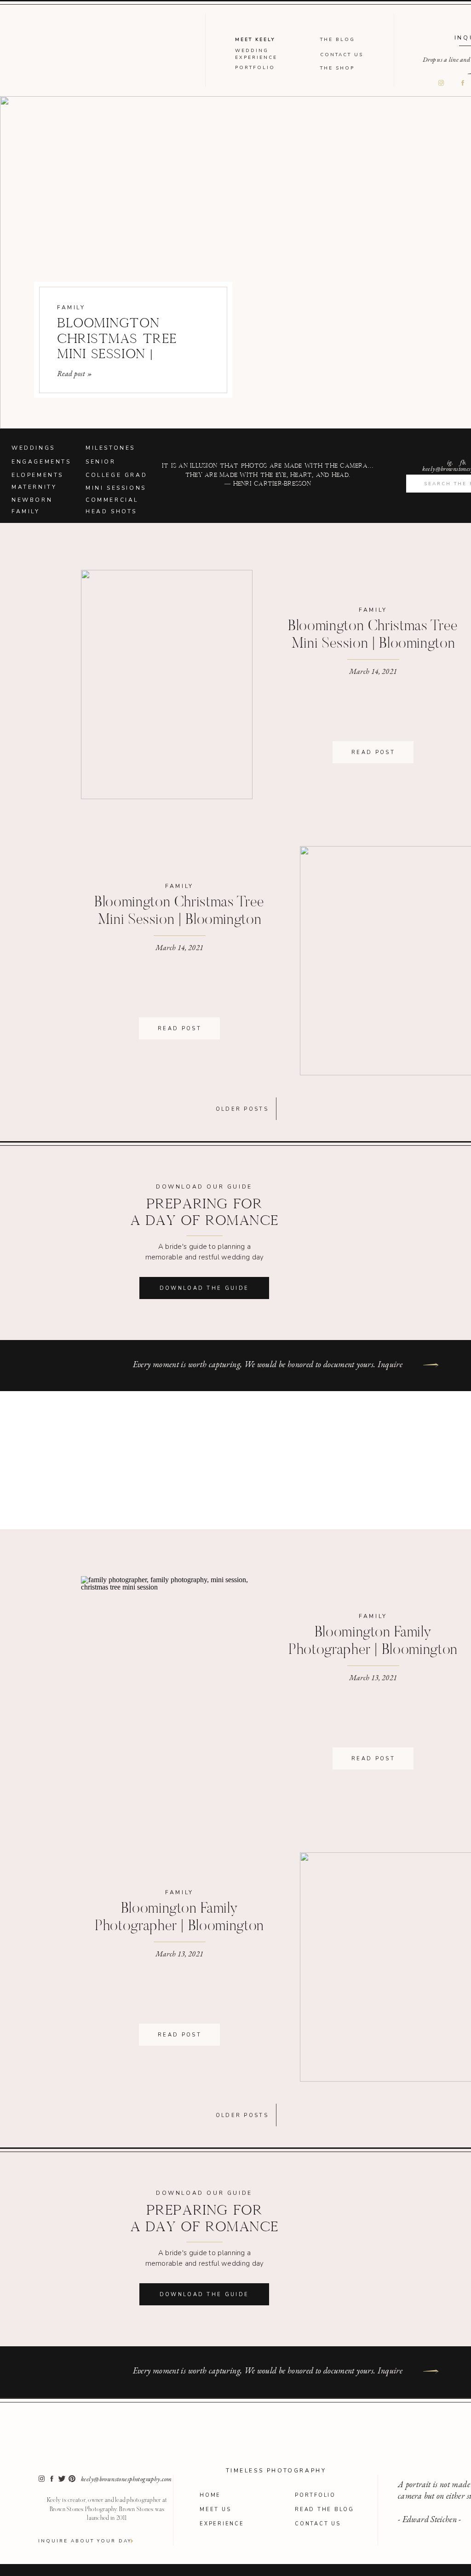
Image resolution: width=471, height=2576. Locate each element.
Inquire (390, 1364)
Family (71, 307)
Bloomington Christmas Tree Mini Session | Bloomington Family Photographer (373, 644)
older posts (242, 1109)
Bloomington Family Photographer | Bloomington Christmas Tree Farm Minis (373, 1651)
